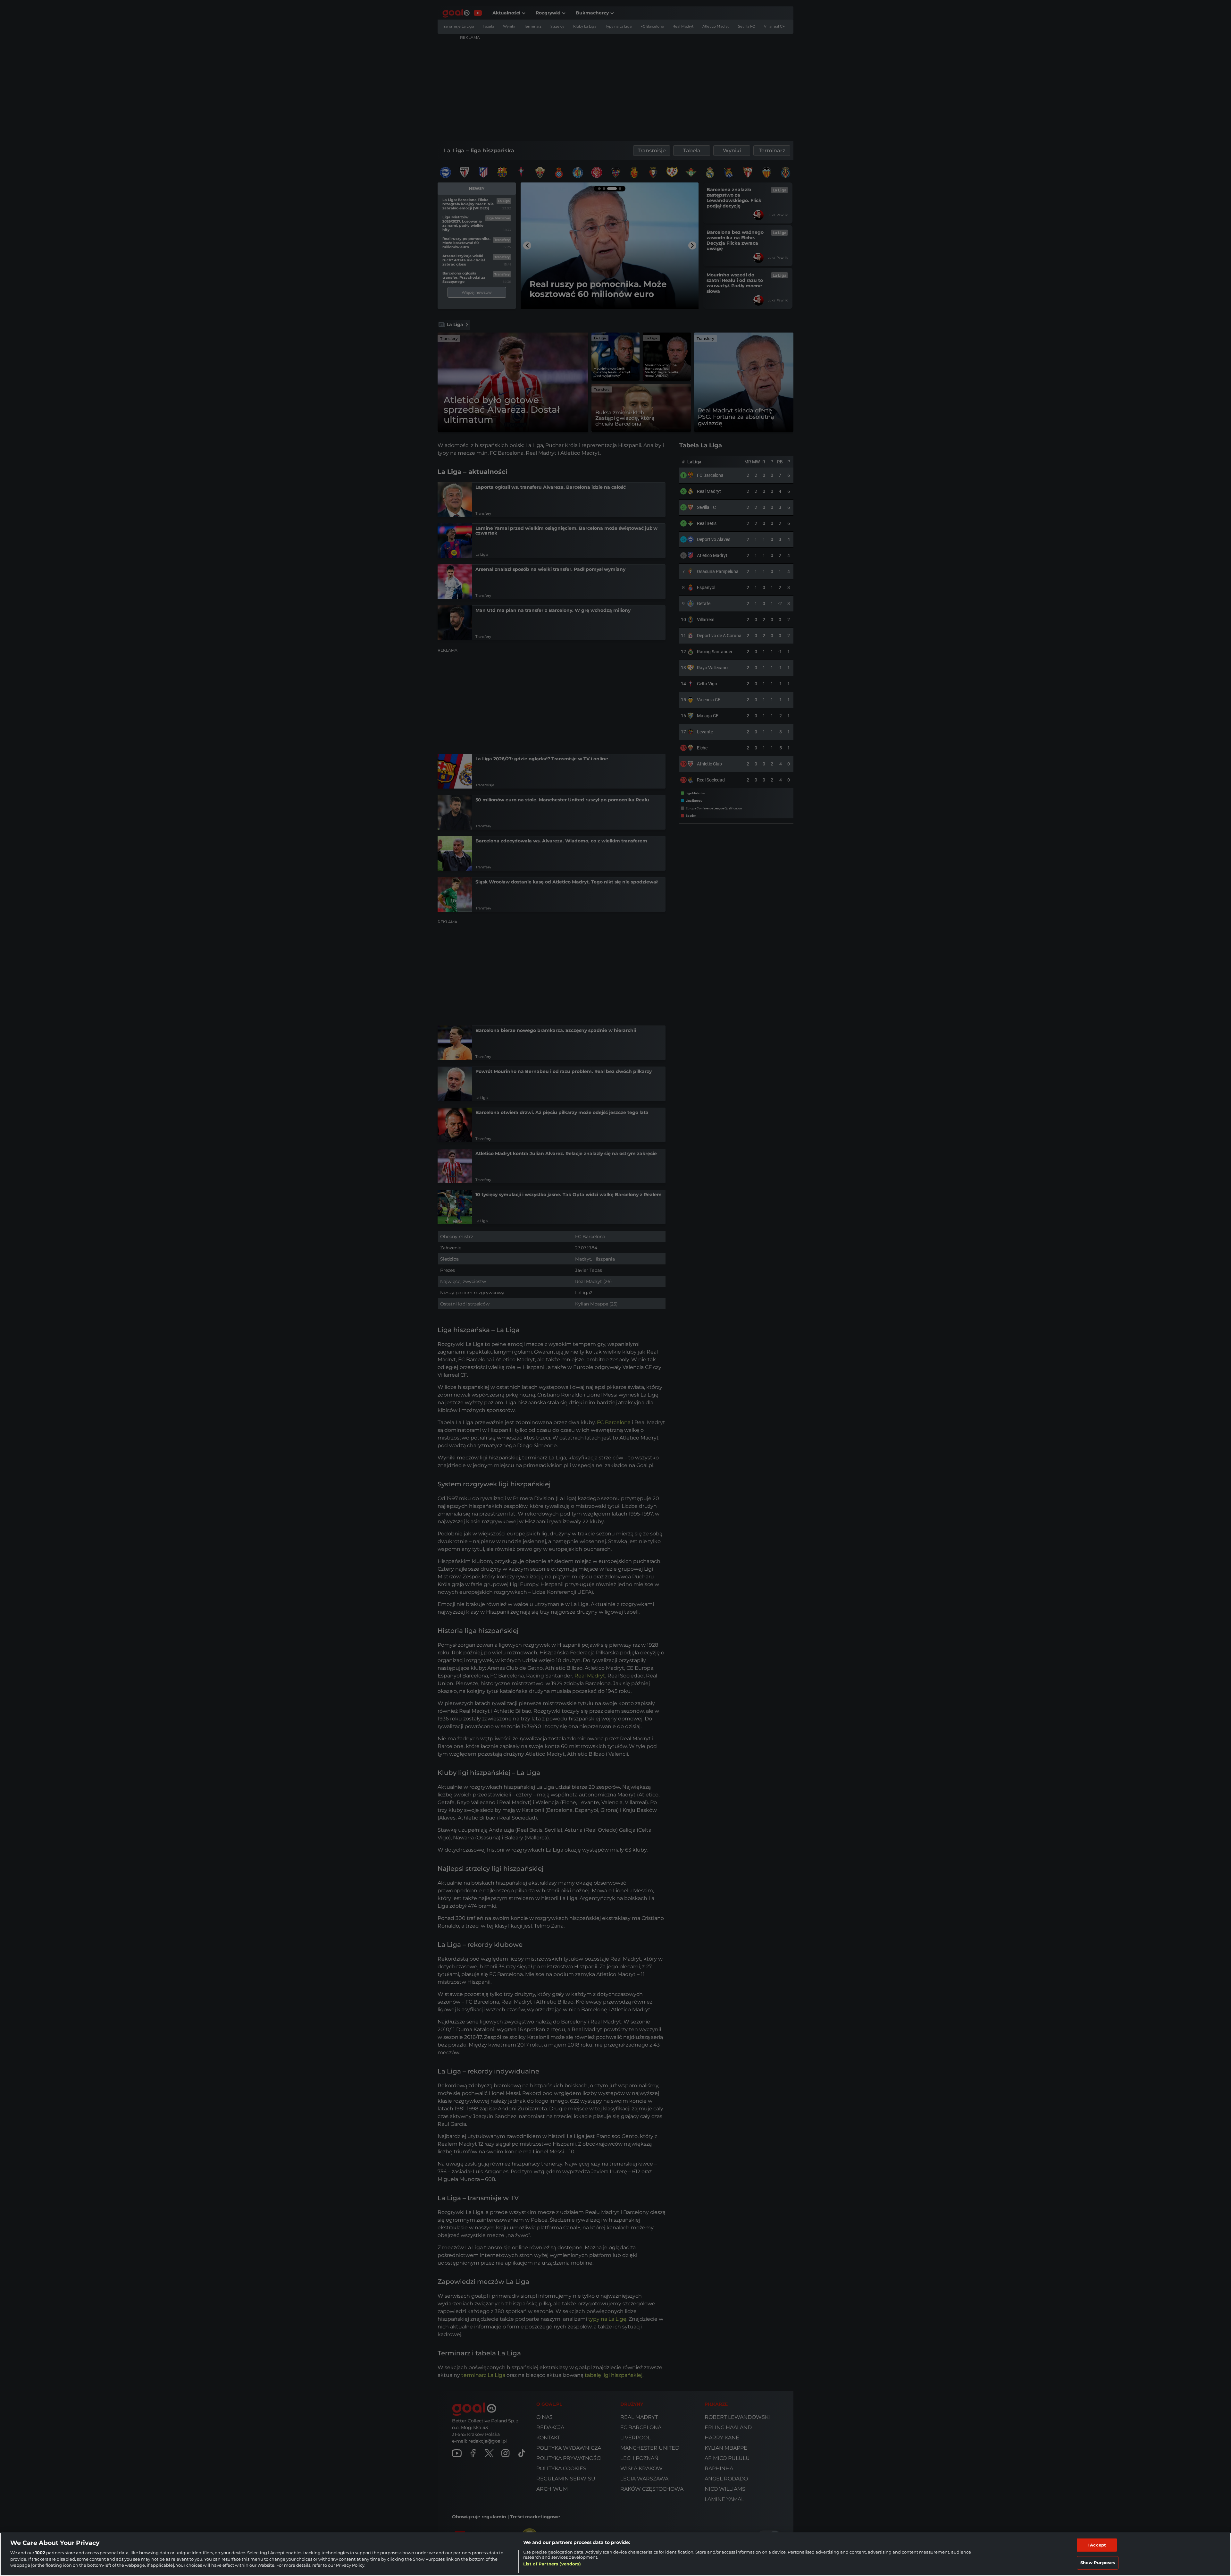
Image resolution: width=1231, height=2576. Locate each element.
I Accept (1097, 2545)
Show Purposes (1098, 2563)
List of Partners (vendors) (552, 2564)
